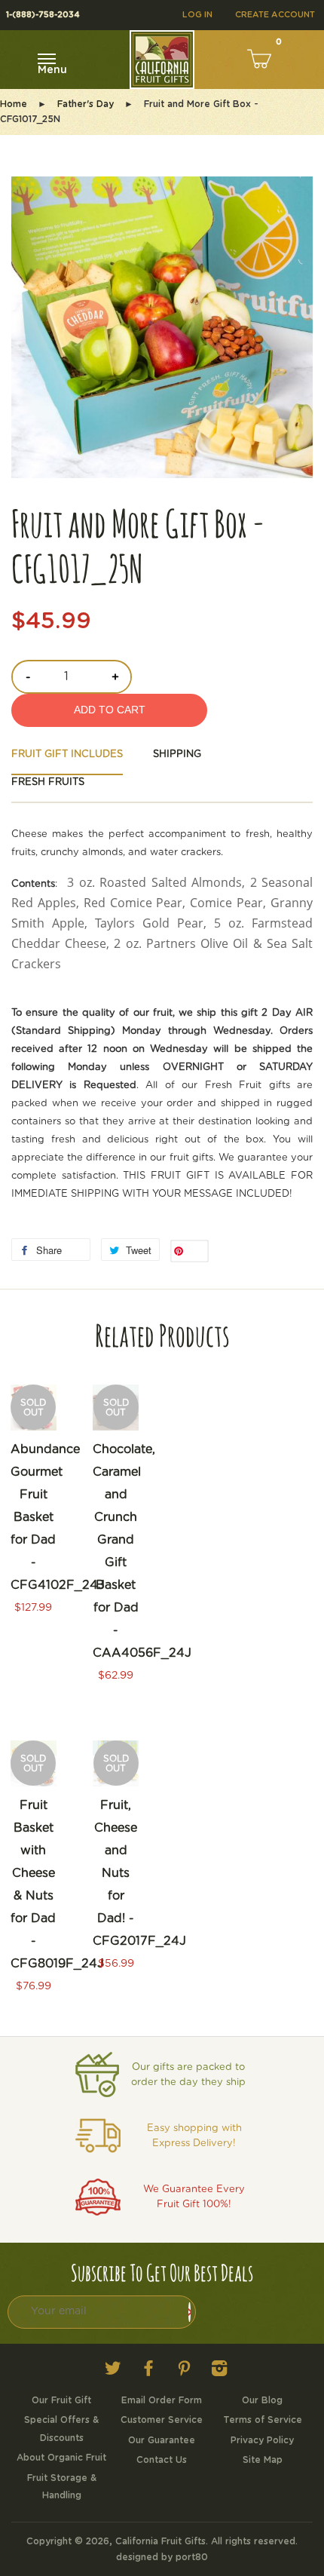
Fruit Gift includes (67, 754)
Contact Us (162, 2460)
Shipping (177, 754)
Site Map (263, 2460)
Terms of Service (263, 2420)
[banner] (162, 1095)
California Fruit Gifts (160, 2541)
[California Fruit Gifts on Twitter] (113, 2372)
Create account (275, 15)
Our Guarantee (162, 2440)
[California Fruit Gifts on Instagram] (219, 2372)
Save (196, 1251)
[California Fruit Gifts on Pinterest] (184, 2372)
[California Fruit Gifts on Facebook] (148, 2372)
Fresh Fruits (48, 782)
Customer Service (162, 2420)
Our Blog (262, 2400)
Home (14, 104)
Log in (197, 15)
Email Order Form (162, 2400)
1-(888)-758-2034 (43, 15)
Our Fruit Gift (61, 2400)
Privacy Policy (262, 2440)
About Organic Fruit (61, 2458)
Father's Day (86, 104)
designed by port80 (162, 2557)
